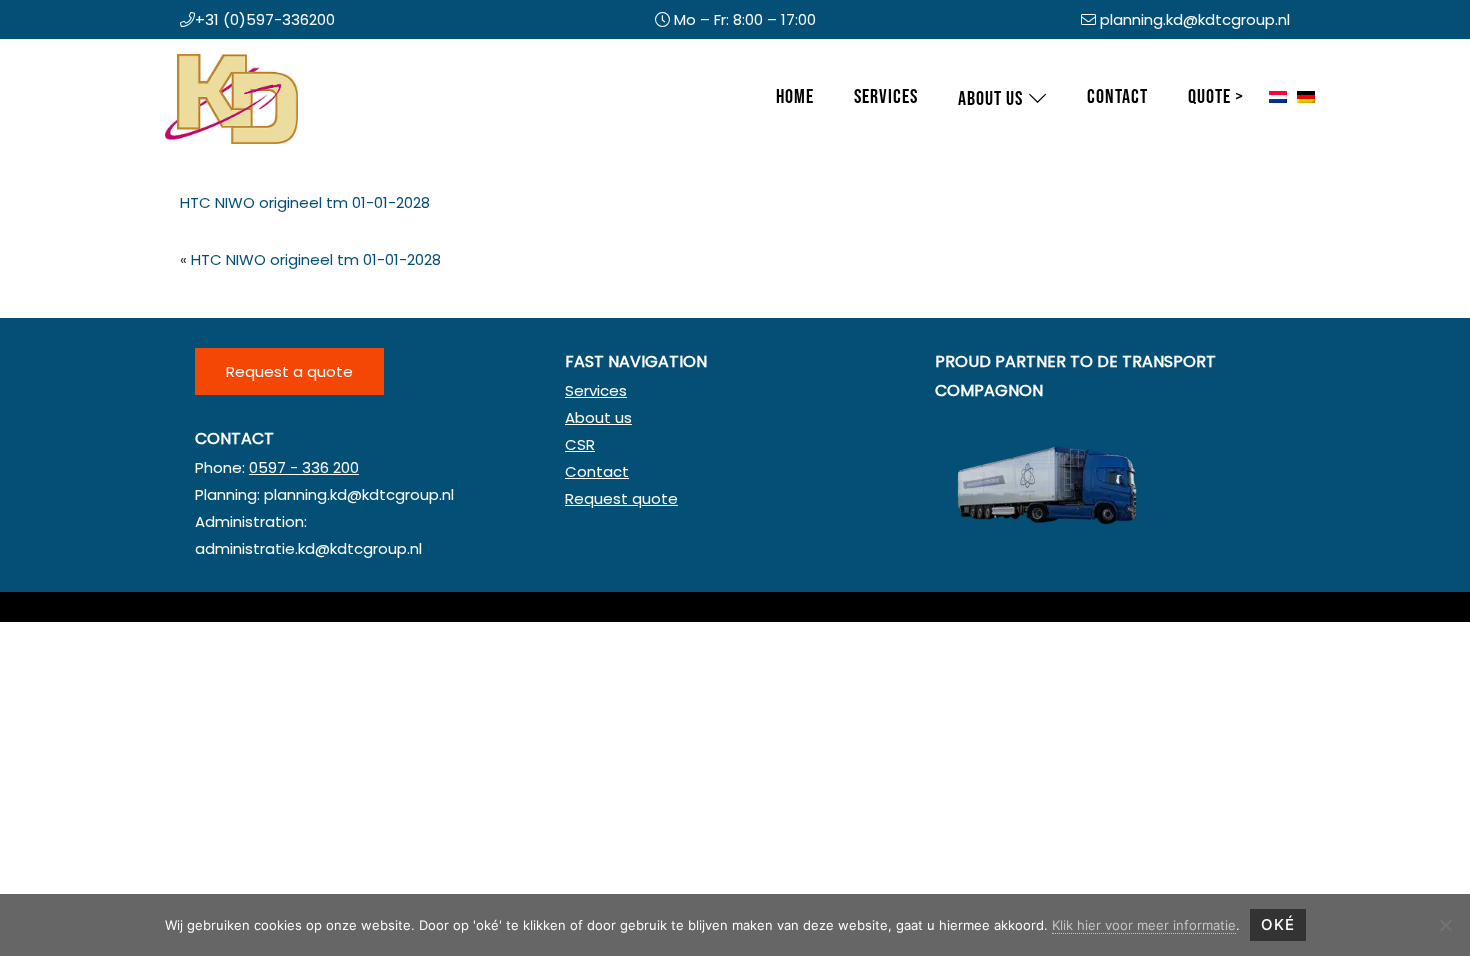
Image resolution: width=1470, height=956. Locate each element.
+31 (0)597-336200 (265, 19)
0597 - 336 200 (304, 467)
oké (1278, 924)
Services (596, 390)
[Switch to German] (1306, 98)
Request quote (621, 498)
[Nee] (1445, 925)
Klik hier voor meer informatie (1144, 925)
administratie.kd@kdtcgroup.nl (308, 548)
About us (598, 417)
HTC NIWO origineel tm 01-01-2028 (305, 202)
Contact (597, 471)
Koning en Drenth (185, 58)
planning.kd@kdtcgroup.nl (1195, 19)
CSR (580, 444)
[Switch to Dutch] (1278, 98)
